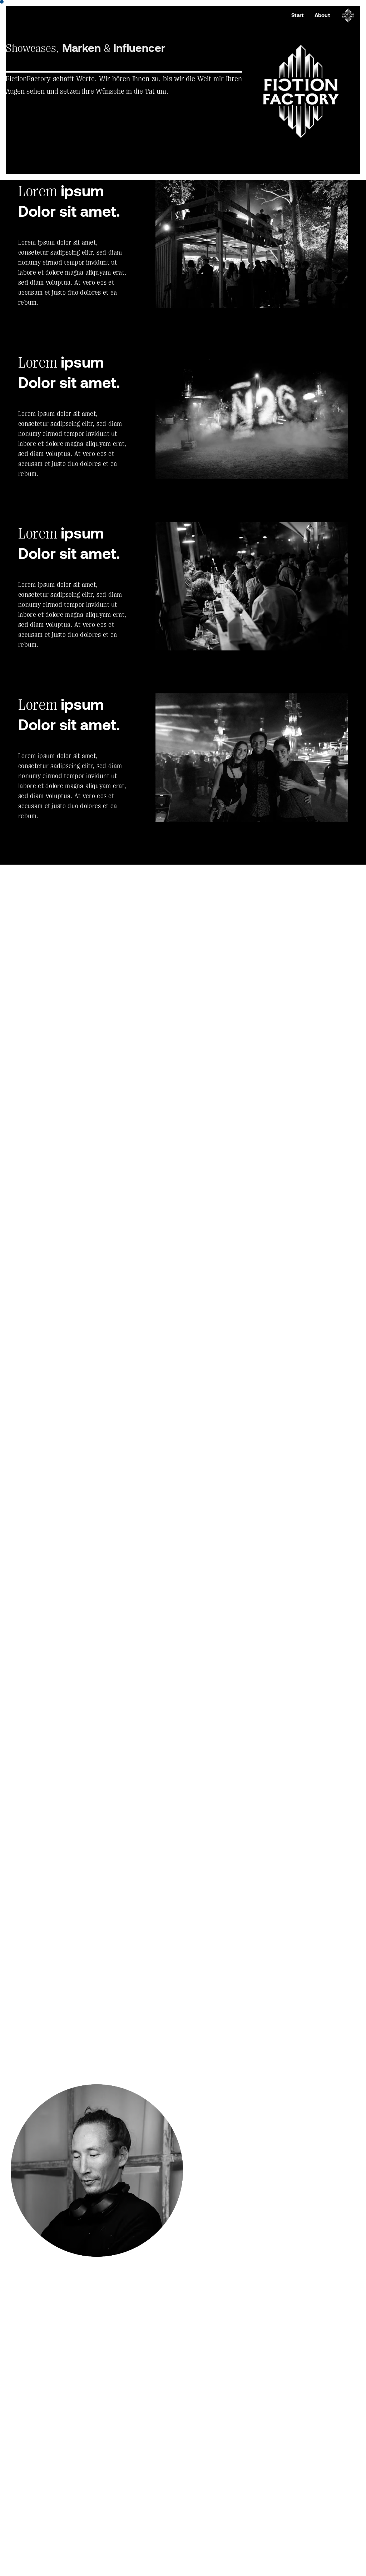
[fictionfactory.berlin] (348, 16)
